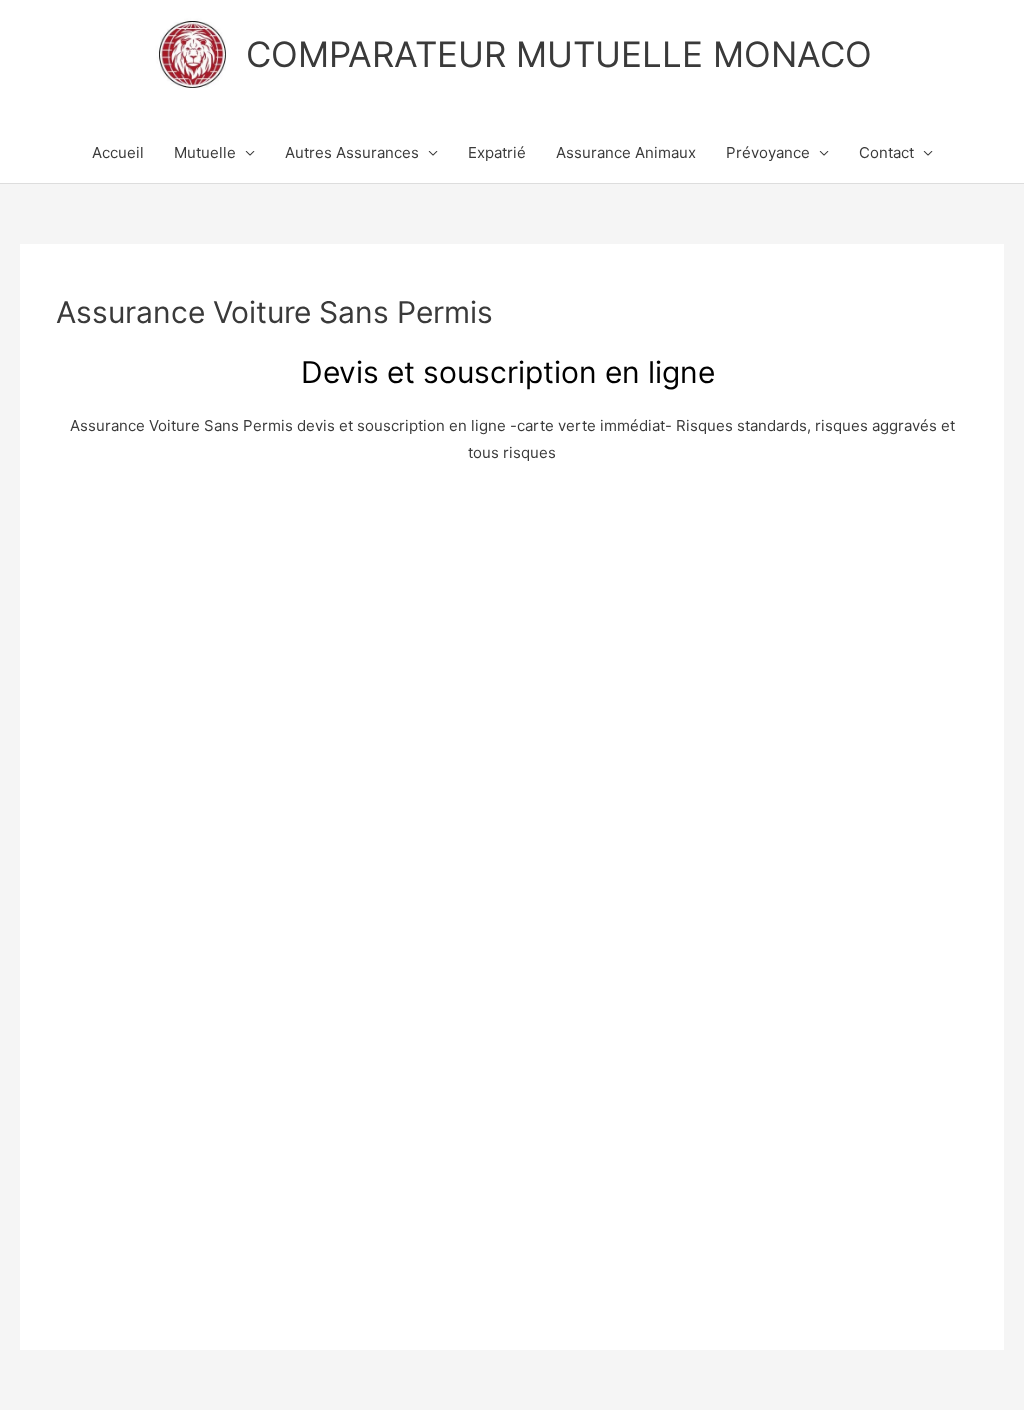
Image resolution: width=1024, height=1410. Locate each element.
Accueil (118, 152)
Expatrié (497, 152)
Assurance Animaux (626, 152)
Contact (886, 152)
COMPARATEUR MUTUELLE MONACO (559, 54)
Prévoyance (768, 152)
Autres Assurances (352, 152)
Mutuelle (205, 152)
